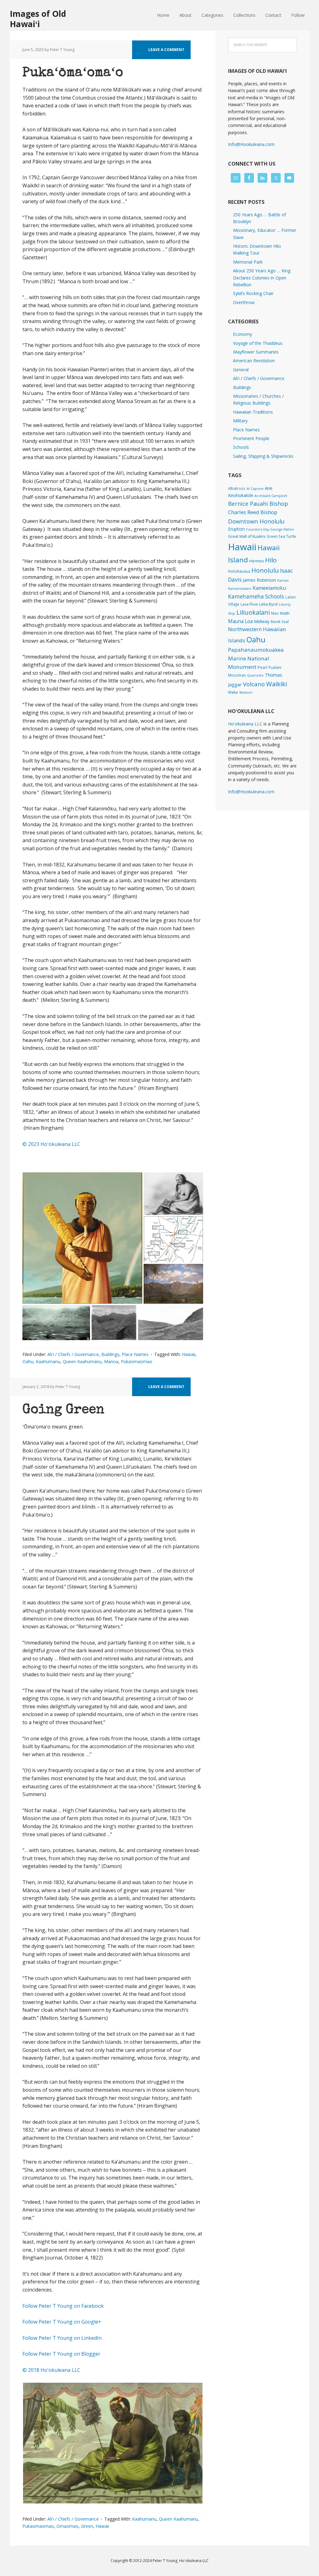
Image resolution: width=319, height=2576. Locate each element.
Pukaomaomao (137, 1361)
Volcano (254, 684)
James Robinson (259, 580)
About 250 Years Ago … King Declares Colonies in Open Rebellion (262, 278)
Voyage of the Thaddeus (258, 343)
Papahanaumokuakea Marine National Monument (256, 658)
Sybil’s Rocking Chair (253, 293)
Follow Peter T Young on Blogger (61, 2354)
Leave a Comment (166, 50)
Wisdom (246, 692)
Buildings (110, 1354)
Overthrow (244, 302)
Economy (243, 334)
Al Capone (255, 489)
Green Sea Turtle (281, 536)
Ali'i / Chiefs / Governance (73, 1354)
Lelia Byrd (268, 604)
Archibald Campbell (271, 496)
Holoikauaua (239, 571)
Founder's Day (258, 529)
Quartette (255, 675)
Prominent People (251, 438)
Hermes (257, 561)
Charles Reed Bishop (253, 512)
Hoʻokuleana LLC (245, 724)
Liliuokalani (253, 612)
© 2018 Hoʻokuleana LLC (51, 2370)
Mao (275, 613)
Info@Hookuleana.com (251, 144)
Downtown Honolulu (256, 521)
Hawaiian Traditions (253, 412)
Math (285, 613)
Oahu (28, 1361)
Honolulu (265, 570)
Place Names (135, 1354)
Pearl (262, 667)
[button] (82, 1238)
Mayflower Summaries (256, 352)
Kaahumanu (48, 1361)
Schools (241, 447)
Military (240, 421)
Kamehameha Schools (256, 596)
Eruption (236, 529)
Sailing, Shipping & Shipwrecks (263, 456)
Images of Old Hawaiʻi (38, 19)
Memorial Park (248, 262)
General (241, 370)
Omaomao (67, 2526)
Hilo (271, 560)
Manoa (111, 1361)
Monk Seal (280, 622)
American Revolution (254, 361)
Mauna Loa (240, 621)
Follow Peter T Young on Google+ (62, 2322)
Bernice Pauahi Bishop (258, 504)
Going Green (63, 1410)
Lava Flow (249, 604)
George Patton (282, 529)
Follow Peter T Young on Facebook (64, 2306)
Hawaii (189, 1354)
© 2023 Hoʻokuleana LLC (51, 1144)
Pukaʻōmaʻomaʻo (73, 73)
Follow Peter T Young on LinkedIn (63, 2338)
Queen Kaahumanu (82, 1361)
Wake (233, 692)
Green (87, 2526)
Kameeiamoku (269, 588)
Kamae (283, 580)
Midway (262, 621)
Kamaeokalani (240, 589)
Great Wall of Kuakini (247, 536)
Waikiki (276, 684)
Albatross (237, 488)
